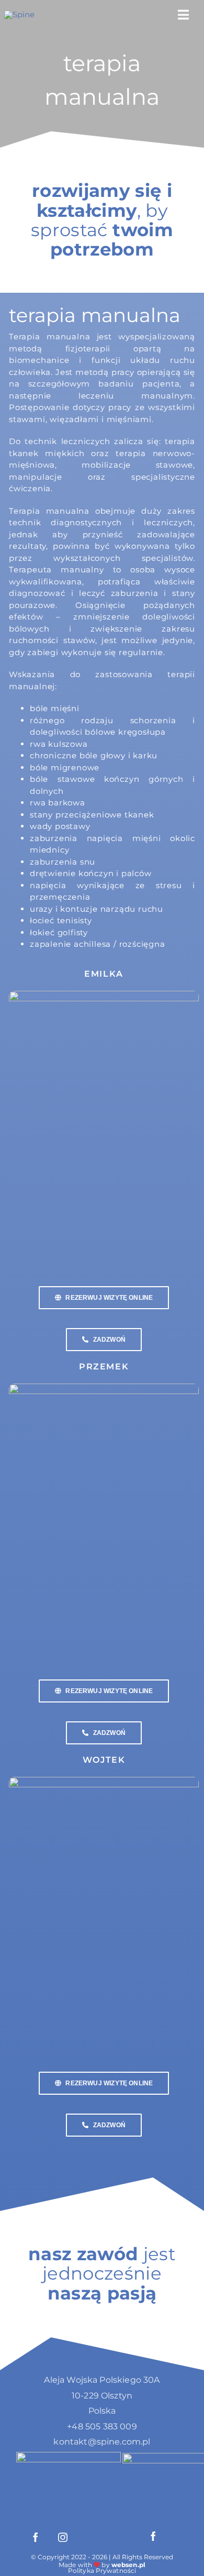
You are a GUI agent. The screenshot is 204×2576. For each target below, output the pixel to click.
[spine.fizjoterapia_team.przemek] (104, 1387)
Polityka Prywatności (102, 2571)
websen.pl (128, 2565)
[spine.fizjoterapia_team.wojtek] (104, 1781)
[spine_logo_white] (19, 14)
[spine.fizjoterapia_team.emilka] (104, 995)
